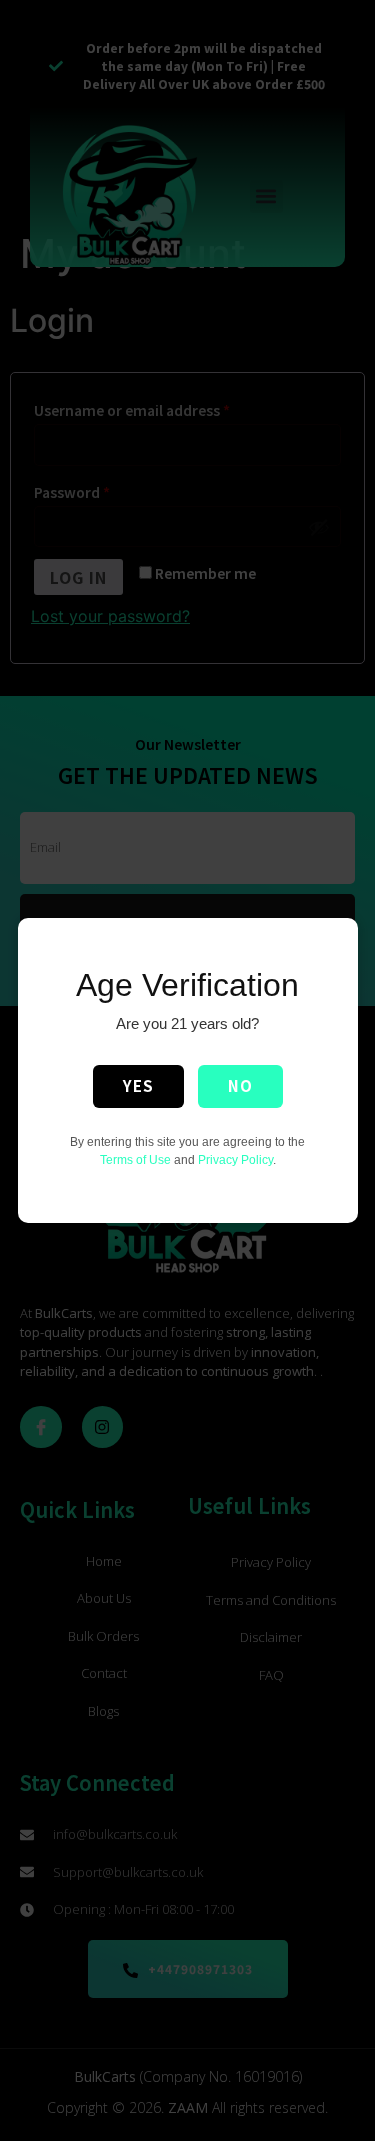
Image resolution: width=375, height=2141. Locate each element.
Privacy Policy (235, 1160)
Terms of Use (135, 1160)
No (240, 1085)
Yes (138, 1085)
